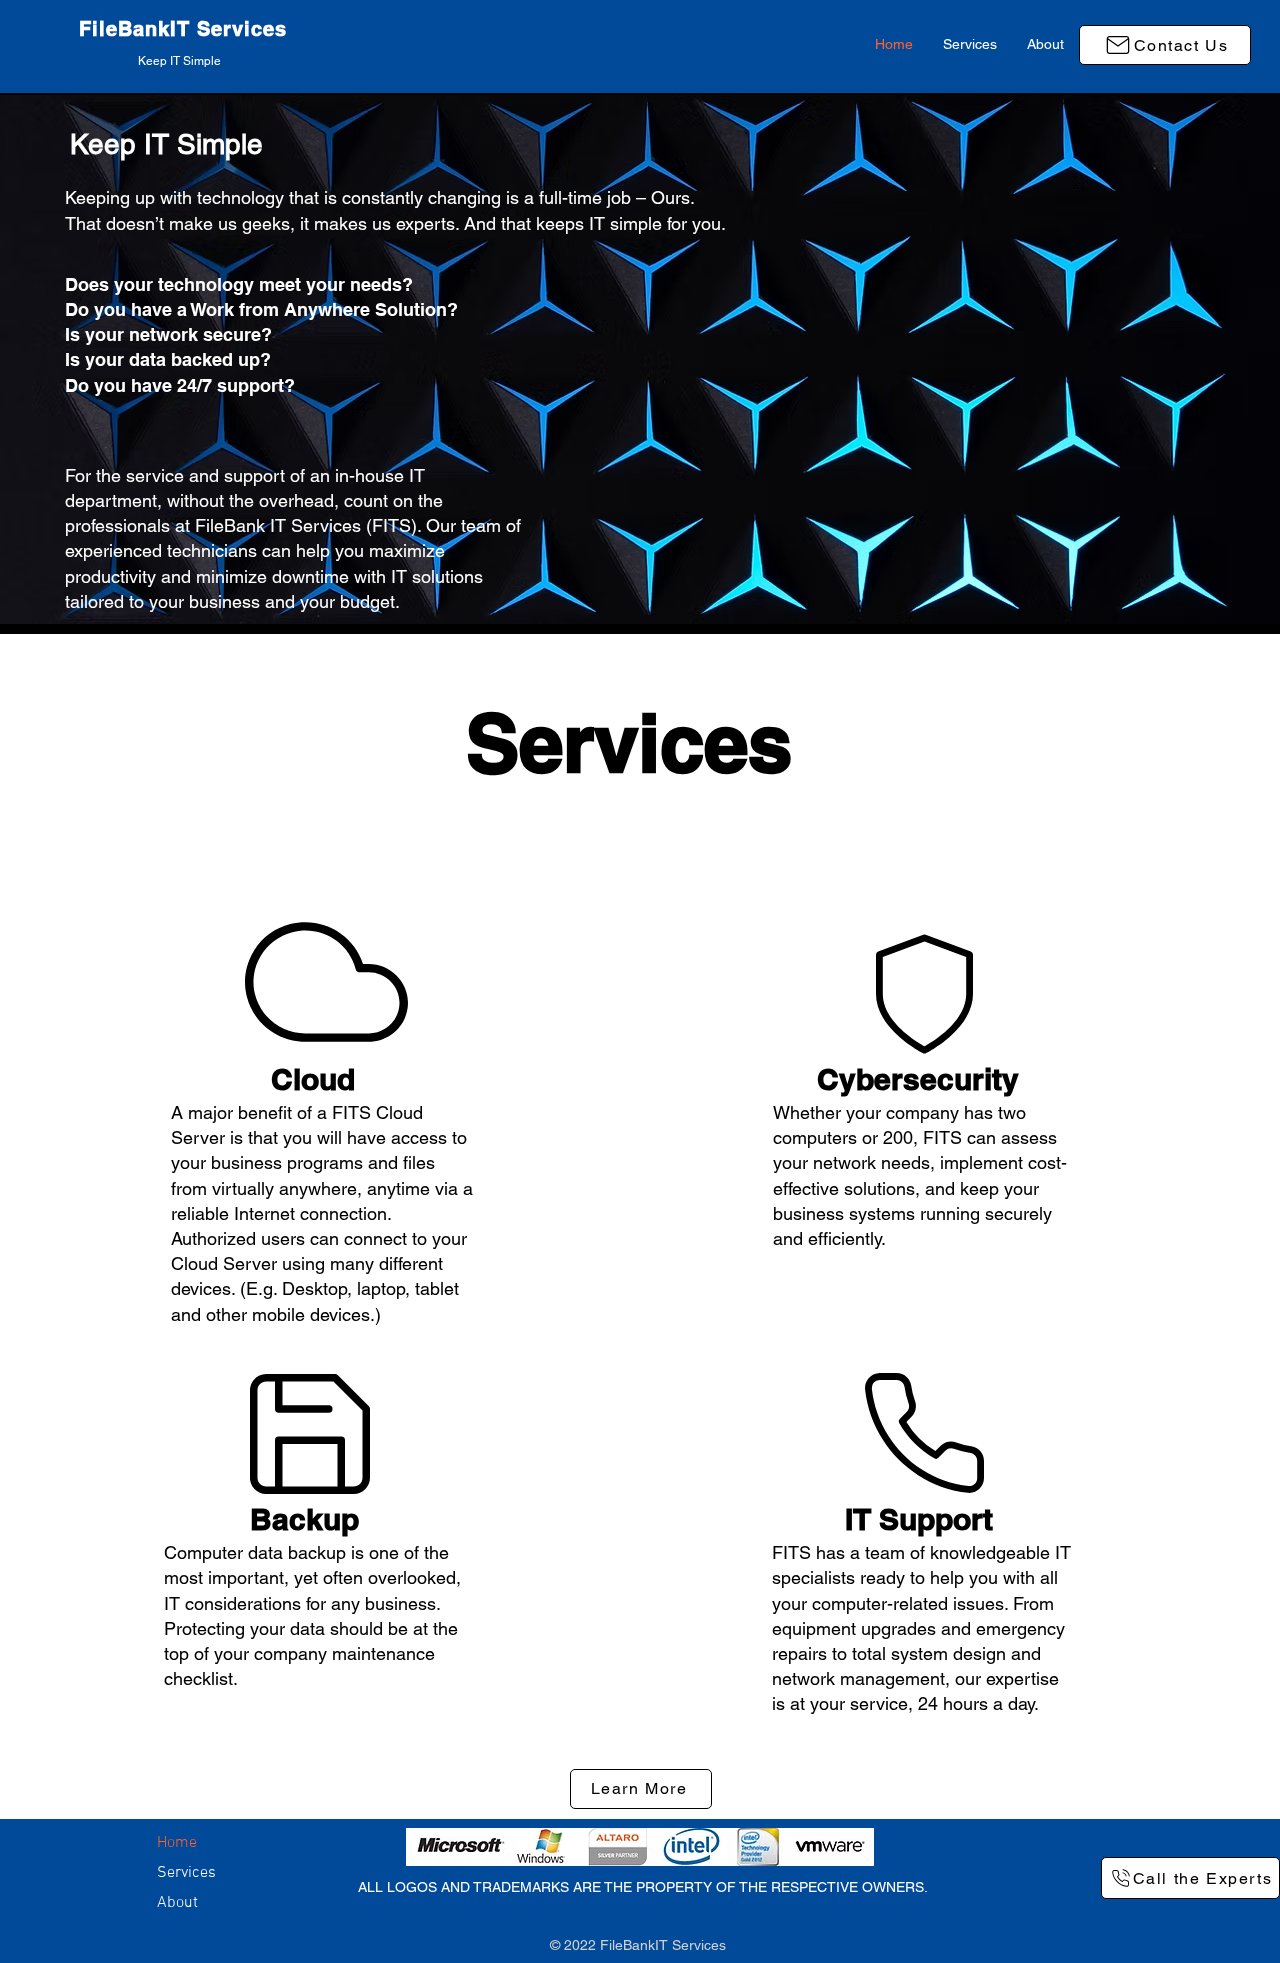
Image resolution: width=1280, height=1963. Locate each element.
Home (177, 1843)
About (177, 1903)
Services (186, 1873)
